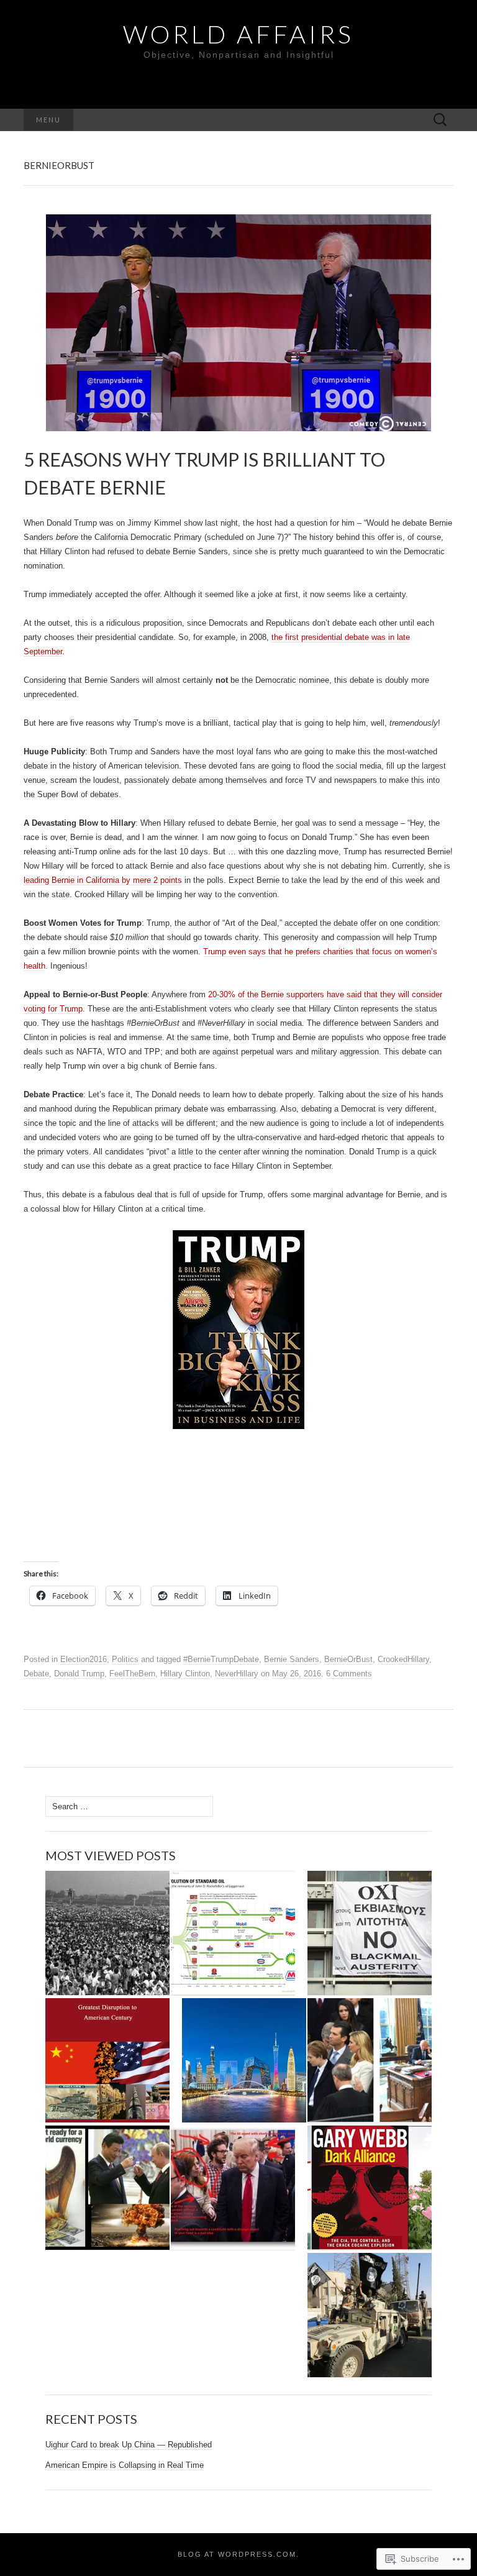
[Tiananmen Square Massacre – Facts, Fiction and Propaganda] (107, 1933)
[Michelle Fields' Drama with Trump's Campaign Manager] (233, 2188)
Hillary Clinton (185, 1674)
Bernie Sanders (292, 1659)
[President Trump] (370, 2061)
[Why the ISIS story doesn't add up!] (370, 2315)
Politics (125, 1659)
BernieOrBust (348, 1659)
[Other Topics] (370, 2188)
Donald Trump (79, 1674)
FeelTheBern (132, 1674)
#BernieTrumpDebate (221, 1659)
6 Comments (349, 1674)
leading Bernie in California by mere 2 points (103, 880)
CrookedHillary (403, 1659)
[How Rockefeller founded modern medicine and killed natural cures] (233, 1933)
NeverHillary (237, 1674)
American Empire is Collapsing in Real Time (125, 2465)
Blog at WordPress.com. (238, 2554)
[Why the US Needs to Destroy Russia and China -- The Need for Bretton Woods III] (107, 2188)
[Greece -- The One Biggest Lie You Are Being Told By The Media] (370, 1933)
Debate (36, 1674)
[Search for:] (440, 120)
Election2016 (84, 1659)
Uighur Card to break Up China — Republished (129, 2445)
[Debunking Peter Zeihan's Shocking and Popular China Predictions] (244, 2061)
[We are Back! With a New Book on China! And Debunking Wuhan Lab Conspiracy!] (107, 2061)
